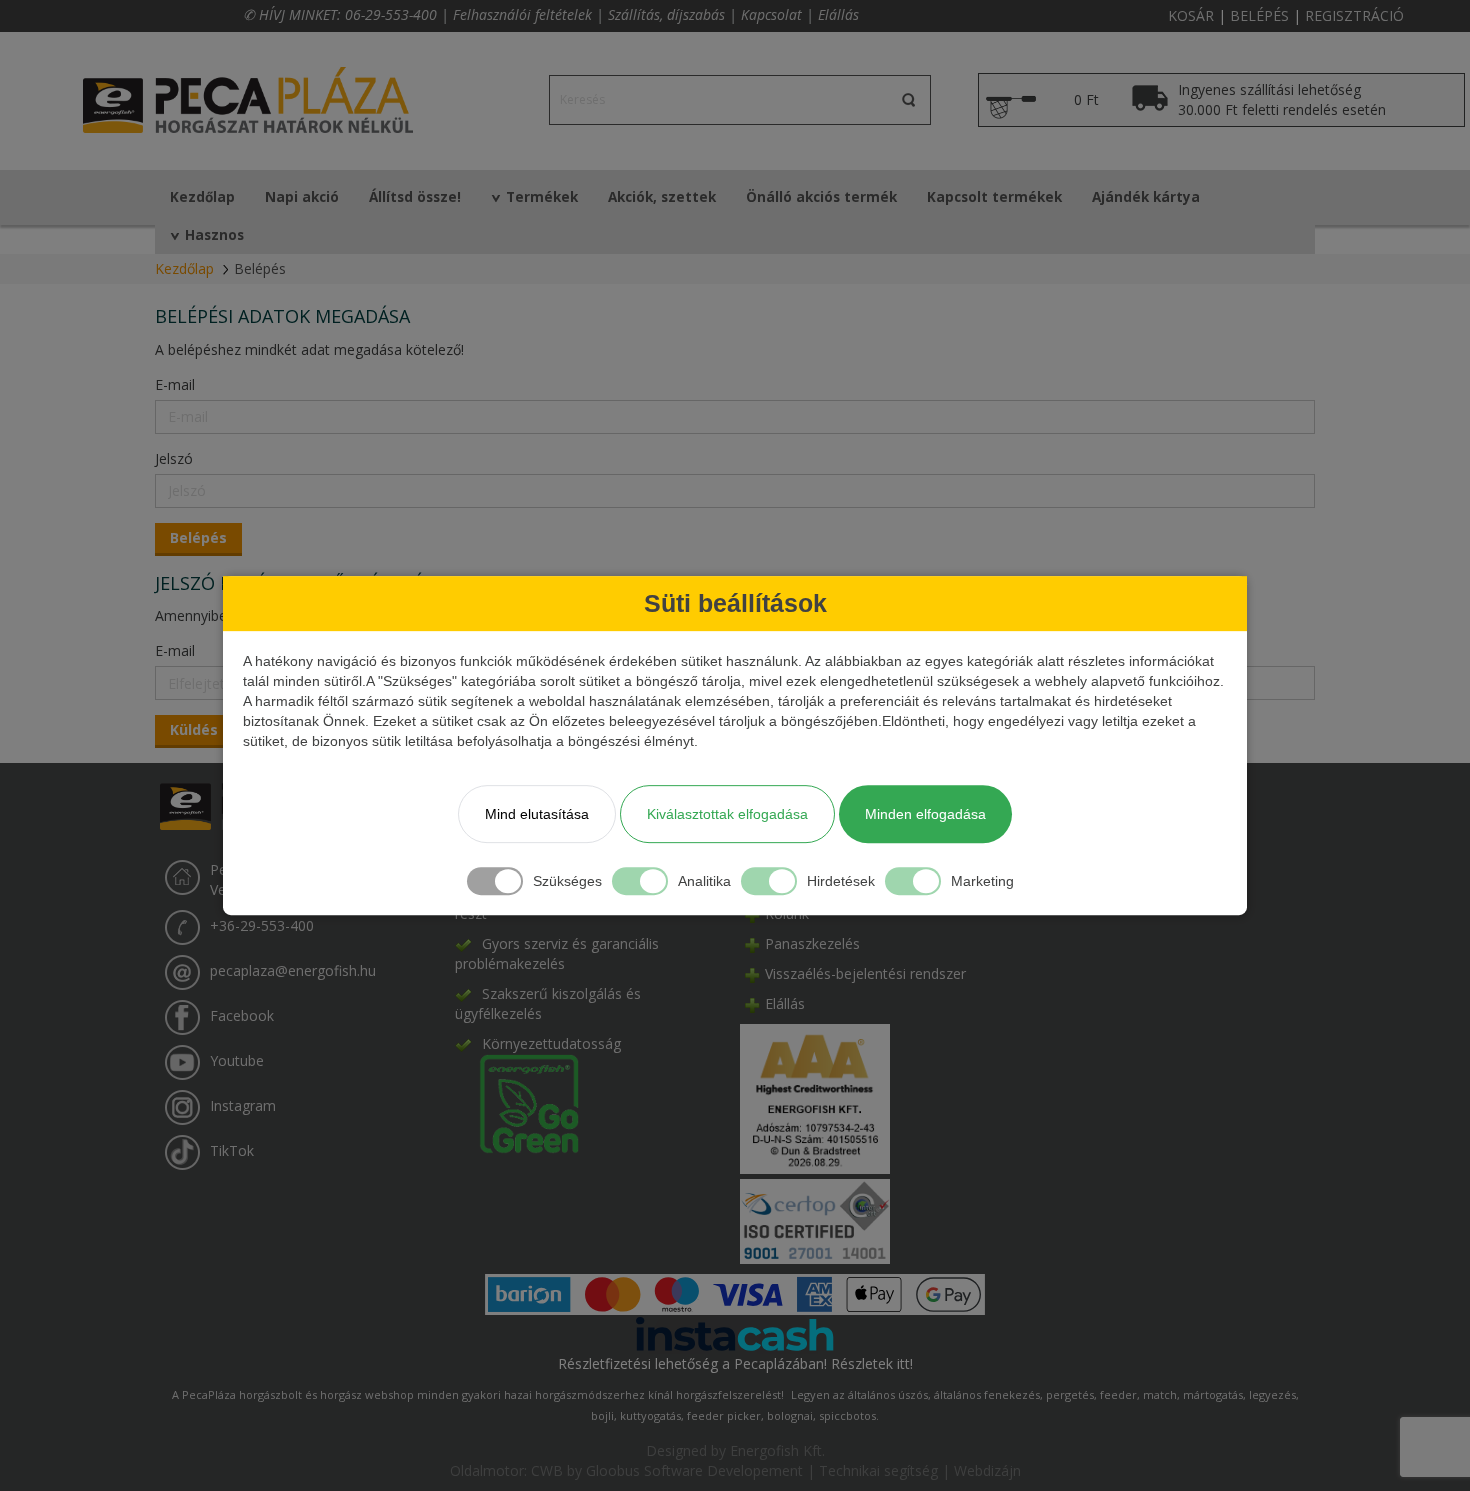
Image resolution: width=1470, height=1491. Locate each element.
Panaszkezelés (812, 943)
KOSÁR (1191, 15)
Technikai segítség (878, 1470)
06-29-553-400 (391, 14)
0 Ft (1086, 99)
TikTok (232, 1151)
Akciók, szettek (662, 197)
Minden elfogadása (925, 814)
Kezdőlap (202, 197)
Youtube (237, 1061)
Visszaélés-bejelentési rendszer (865, 973)
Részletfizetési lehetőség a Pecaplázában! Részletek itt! (735, 1363)
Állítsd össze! (415, 197)
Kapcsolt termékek (994, 197)
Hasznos (214, 235)
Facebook (242, 1016)
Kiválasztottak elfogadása (727, 814)
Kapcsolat (771, 14)
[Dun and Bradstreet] (815, 1097)
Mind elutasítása (537, 814)
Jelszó (174, 458)
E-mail (175, 384)
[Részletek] (735, 1332)
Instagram (243, 1106)
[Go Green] (517, 1102)
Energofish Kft (776, 1450)
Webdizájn (987, 1470)
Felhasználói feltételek (522, 14)
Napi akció (302, 197)
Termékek (542, 197)
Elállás (838, 14)
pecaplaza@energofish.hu (293, 971)
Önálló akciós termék (821, 197)
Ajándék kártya (1146, 197)
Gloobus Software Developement (694, 1470)
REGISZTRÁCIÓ (1354, 15)
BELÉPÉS (1259, 15)
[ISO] (815, 1217)
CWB (547, 1470)
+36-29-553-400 (262, 926)
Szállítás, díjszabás (666, 14)
